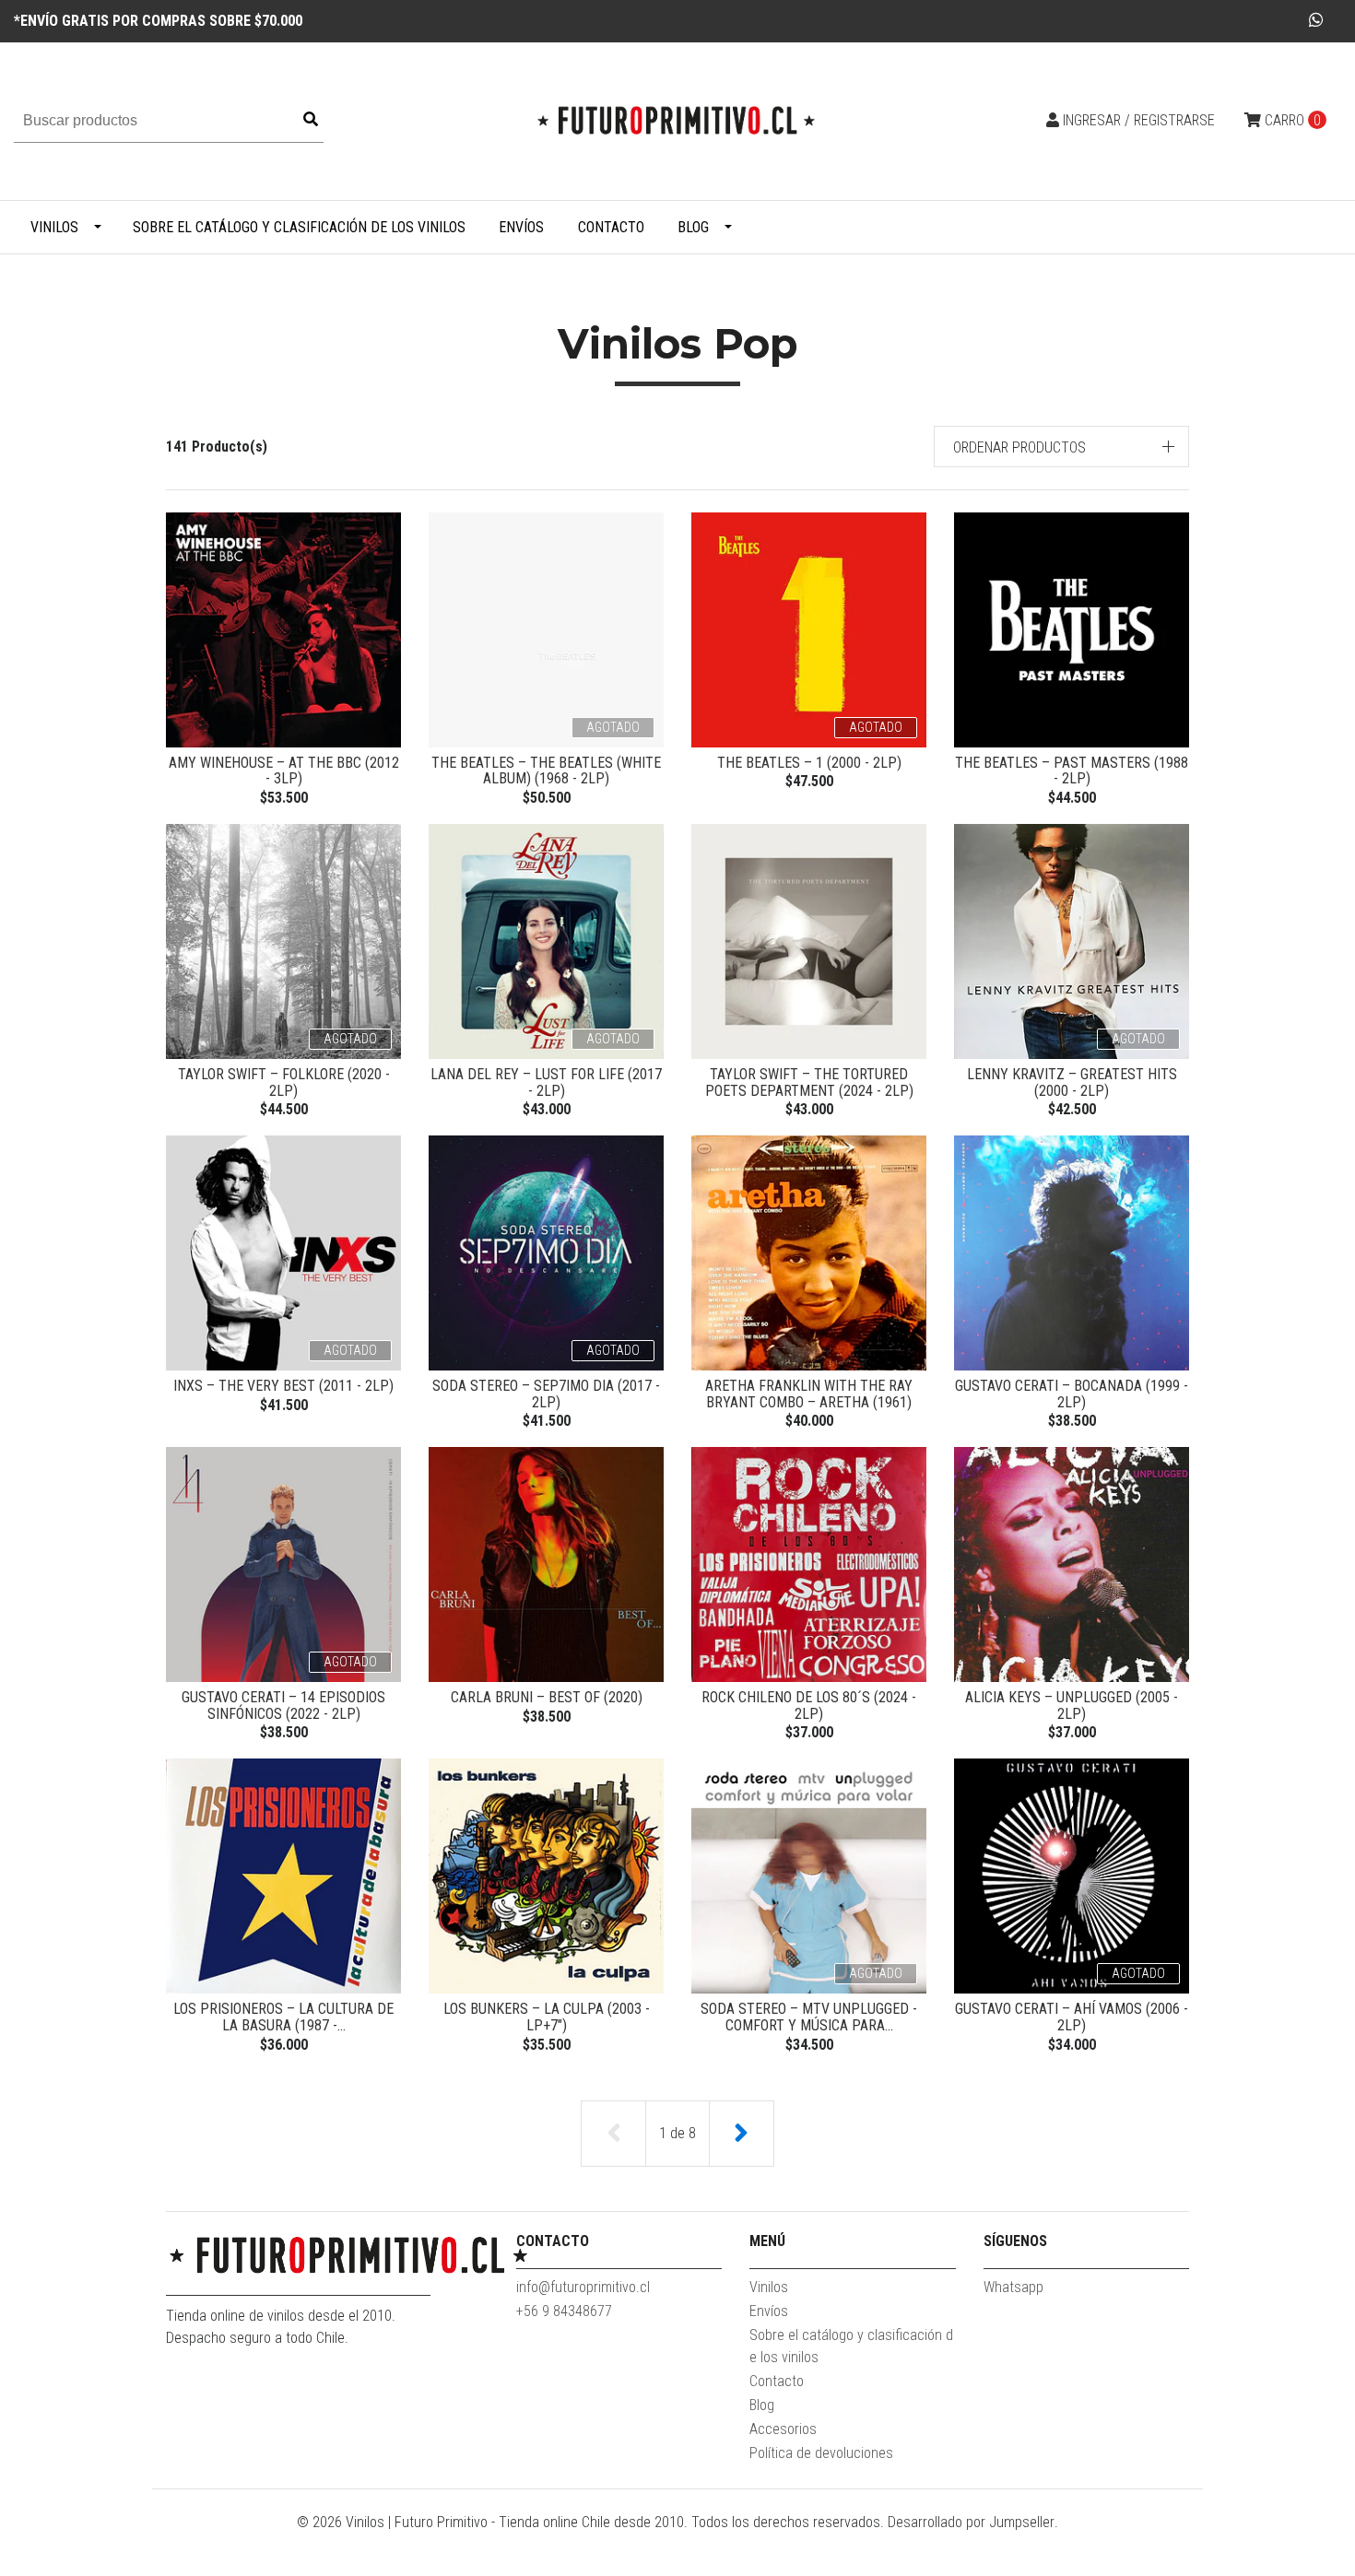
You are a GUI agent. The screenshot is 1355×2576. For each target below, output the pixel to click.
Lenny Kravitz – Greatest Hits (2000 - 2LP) (1072, 1082)
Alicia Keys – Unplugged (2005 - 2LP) (1072, 1706)
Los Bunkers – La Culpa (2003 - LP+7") (547, 2017)
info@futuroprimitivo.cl (583, 2287)
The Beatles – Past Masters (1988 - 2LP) (1072, 771)
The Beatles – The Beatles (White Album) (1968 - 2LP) (546, 771)
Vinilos (54, 227)
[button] (1062, 447)
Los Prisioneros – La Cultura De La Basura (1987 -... (283, 2017)
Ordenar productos (1019, 447)
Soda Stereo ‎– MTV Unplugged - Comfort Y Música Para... (809, 2017)
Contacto (611, 227)
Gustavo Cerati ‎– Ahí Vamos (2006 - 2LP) (1072, 2017)
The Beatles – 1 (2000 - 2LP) (809, 763)
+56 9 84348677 (564, 2311)
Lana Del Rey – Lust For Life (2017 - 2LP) (546, 1082)
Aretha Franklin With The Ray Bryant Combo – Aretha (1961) (809, 1394)
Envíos (521, 227)
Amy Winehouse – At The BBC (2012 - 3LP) (284, 771)
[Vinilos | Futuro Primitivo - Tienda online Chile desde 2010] (677, 120)
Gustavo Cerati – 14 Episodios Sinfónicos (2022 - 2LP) (283, 1706)
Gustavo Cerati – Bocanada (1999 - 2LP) (1072, 1394)
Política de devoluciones (821, 2453)
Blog (693, 227)
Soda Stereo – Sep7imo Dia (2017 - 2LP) (546, 1394)
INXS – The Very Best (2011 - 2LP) (283, 1386)
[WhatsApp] (1317, 20)
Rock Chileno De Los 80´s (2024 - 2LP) (809, 1706)
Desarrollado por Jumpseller (971, 2522)
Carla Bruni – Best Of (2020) (547, 1697)
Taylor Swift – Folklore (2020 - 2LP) (284, 1082)
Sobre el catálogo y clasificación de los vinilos (299, 227)
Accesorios (783, 2429)
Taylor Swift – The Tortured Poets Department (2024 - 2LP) (809, 1082)
